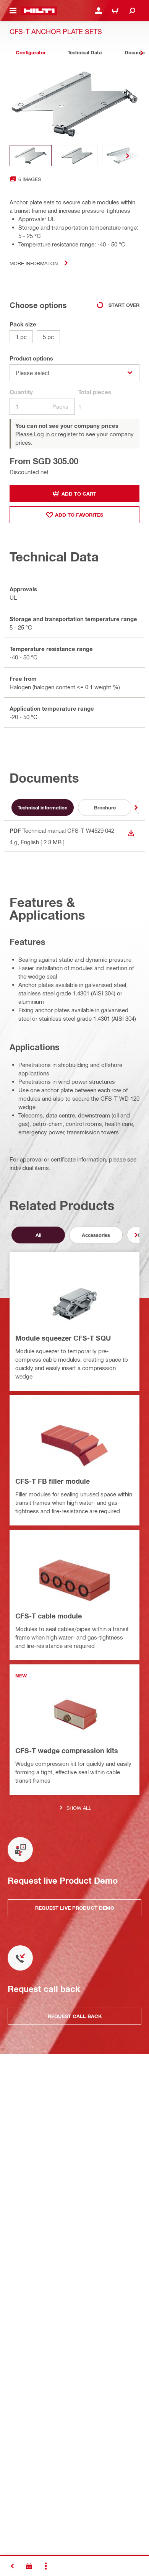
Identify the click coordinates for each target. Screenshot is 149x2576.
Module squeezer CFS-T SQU (63, 1338)
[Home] (39, 11)
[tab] (31, 53)
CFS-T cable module (49, 1616)
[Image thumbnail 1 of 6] (31, 156)
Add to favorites (79, 515)
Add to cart (79, 494)
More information (34, 263)
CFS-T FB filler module (53, 1481)
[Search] (132, 11)
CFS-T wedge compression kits (67, 1751)
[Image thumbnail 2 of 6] (77, 156)
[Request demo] (29, 2566)
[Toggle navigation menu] (13, 11)
